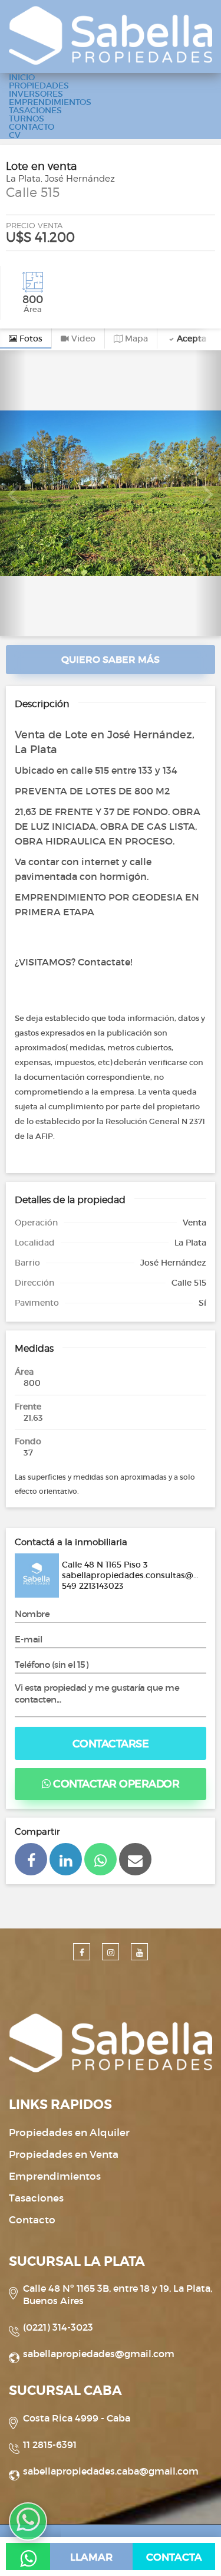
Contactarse (111, 1744)
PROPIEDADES (39, 86)
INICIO (22, 77)
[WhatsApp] (28, 2557)
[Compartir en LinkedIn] (66, 1859)
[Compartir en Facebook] (31, 1859)
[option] (111, 493)
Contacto (32, 2220)
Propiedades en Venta (64, 2155)
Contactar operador (115, 1784)
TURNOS (27, 119)
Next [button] (208, 493)
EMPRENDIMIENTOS (50, 102)
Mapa (135, 339)
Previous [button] (13, 493)
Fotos (30, 339)
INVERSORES (36, 94)
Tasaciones (36, 2198)
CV (15, 135)
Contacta (174, 2557)
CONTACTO (32, 127)
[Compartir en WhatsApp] (100, 1859)
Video (82, 339)
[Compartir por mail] (135, 1859)
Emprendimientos (55, 2176)
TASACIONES (35, 110)
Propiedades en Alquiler (69, 2133)
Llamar (91, 2557)
